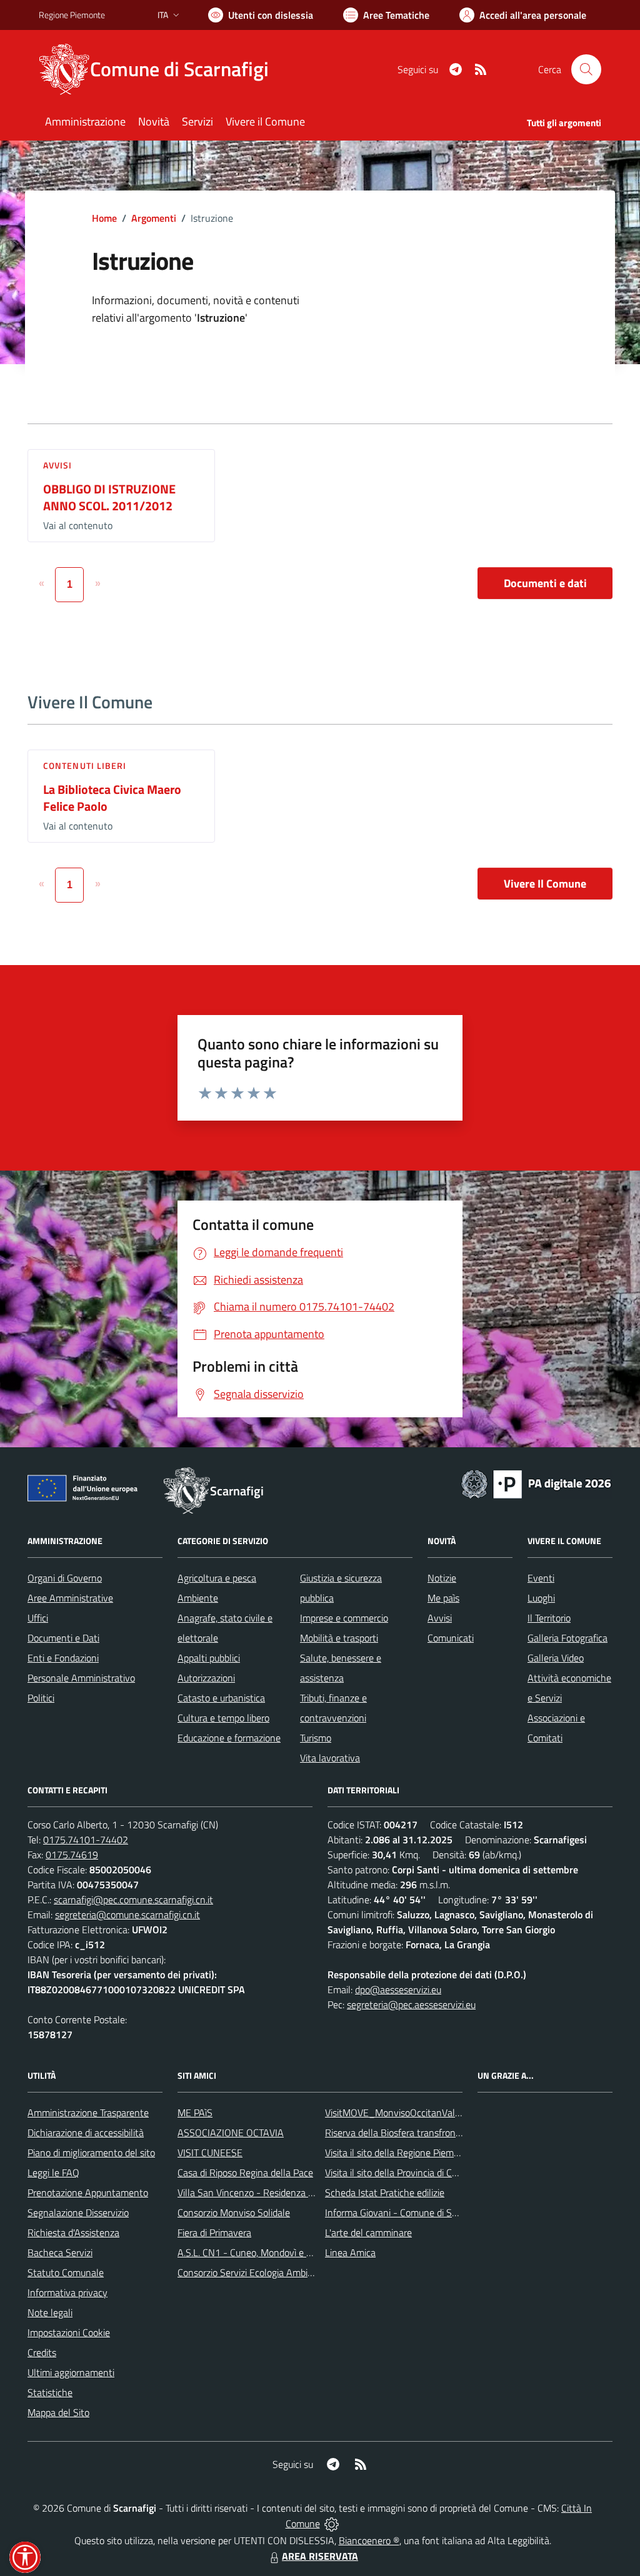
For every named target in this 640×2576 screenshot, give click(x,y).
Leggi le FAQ (53, 2172)
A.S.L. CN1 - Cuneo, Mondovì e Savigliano (263, 2252)
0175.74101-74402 (86, 1840)
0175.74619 (72, 1855)
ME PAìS (195, 2113)
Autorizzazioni (206, 1678)
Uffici (38, 1618)
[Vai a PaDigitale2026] (536, 1483)
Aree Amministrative (70, 1598)
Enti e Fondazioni (63, 1658)
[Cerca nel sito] (586, 69)
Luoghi (541, 1598)
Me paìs (443, 1598)
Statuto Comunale (66, 2272)
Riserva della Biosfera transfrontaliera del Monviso (430, 2133)
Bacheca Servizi (60, 2252)
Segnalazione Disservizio (78, 2212)
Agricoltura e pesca (217, 1578)
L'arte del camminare (368, 2232)
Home (104, 218)
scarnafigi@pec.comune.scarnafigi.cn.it (133, 1900)
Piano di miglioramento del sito (91, 2152)
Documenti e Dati (63, 1638)
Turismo (316, 1738)
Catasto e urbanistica (221, 1698)
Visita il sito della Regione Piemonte (399, 2152)
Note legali (50, 2312)
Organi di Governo (65, 1578)
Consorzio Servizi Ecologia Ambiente (252, 2272)
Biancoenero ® (369, 2540)
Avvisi (58, 465)
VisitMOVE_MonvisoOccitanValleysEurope (413, 2113)
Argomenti (154, 218)
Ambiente (198, 1598)
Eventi (541, 1578)
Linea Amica (350, 2252)
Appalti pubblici (209, 1658)
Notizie (442, 1578)
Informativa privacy (67, 2292)
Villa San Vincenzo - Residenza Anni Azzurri (268, 2192)
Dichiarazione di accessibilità (86, 2133)
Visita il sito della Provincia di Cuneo (399, 2172)
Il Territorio (549, 1618)
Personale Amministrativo (81, 1678)
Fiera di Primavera (214, 2232)
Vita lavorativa (330, 1758)
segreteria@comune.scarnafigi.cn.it (127, 1915)
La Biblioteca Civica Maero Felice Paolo (112, 798)
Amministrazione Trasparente (88, 2113)
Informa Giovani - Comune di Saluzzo (402, 2212)
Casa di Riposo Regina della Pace (245, 2172)
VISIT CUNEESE (210, 2152)
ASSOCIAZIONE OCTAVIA (231, 2133)
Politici (41, 1698)
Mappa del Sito (58, 2412)
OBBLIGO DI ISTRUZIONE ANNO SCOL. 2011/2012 (109, 497)
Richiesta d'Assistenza (73, 2232)
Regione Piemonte (72, 15)
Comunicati (451, 1638)
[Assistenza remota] (332, 2524)
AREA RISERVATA (320, 2556)
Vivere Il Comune (545, 884)
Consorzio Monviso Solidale (234, 2212)
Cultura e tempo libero (223, 1718)
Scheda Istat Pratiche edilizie (385, 2192)
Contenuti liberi (85, 765)
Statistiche (50, 2392)
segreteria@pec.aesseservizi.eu (411, 2004)
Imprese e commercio (344, 1618)
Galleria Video (556, 1658)
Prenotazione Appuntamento (88, 2192)
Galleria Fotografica (567, 1638)
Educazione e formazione (229, 1738)
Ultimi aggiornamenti (71, 2372)
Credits (42, 2352)
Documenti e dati (545, 583)
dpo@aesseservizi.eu (398, 1989)
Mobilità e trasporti (339, 1638)
